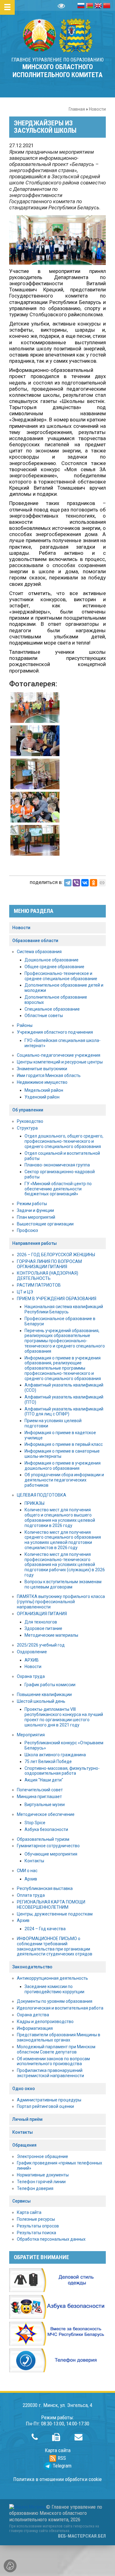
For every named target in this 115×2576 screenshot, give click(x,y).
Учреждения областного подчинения (55, 1032)
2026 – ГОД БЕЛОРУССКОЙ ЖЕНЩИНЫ (56, 1255)
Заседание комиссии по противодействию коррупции (54, 1989)
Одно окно (24, 2089)
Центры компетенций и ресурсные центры (60, 1062)
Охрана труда (31, 1676)
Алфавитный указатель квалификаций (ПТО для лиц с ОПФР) (64, 1412)
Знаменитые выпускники (42, 1069)
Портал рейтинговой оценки (45, 2106)
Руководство (30, 1121)
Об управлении (28, 1110)
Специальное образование (52, 1009)
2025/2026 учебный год (41, 1645)
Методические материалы (51, 1635)
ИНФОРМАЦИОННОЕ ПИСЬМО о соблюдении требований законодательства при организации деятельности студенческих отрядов (55, 1946)
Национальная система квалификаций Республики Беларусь (64, 1309)
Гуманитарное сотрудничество (48, 1846)
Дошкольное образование (52, 960)
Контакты (34, 1861)
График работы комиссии (50, 1685)
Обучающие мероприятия (51, 1854)
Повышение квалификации (44, 1694)
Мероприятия (31, 1735)
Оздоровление (32, 1652)
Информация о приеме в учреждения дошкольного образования (63, 1466)
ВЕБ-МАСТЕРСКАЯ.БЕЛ (82, 2536)
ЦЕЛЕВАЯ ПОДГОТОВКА (42, 1495)
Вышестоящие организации (45, 1224)
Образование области (35, 941)
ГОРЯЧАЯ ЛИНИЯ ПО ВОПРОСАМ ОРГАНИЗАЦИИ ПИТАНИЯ (49, 1264)
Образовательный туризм (43, 1839)
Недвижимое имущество (42, 1082)
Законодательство (32, 1967)
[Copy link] (102, 883)
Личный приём (27, 2119)
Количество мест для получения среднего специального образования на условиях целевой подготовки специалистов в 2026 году (63, 1540)
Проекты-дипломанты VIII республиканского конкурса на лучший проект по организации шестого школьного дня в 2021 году (64, 1717)
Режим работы (32, 1204)
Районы (25, 1025)
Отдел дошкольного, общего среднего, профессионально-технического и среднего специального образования (64, 1141)
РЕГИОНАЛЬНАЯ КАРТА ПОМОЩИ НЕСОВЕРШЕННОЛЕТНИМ (51, 1905)
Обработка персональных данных (51, 2239)
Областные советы (44, 1016)
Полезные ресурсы (36, 2219)
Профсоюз (27, 1230)
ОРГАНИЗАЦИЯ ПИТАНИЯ (42, 1614)
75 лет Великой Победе (48, 1761)
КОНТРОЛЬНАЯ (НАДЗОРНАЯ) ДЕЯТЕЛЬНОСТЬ (48, 1276)
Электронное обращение (42, 2156)
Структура (27, 1128)
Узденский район (42, 1097)
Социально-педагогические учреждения (59, 1055)
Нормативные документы (43, 2175)
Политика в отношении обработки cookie (57, 2479)
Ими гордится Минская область (49, 1075)
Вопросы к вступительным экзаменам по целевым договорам (63, 1584)
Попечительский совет (40, 1790)
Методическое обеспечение (46, 1814)
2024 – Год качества (45, 1929)
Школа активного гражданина (55, 1755)
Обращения (24, 2145)
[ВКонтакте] (85, 883)
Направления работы (34, 1243)
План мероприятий (36, 1217)
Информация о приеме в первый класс (64, 1444)
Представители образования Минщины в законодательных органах (59, 2037)
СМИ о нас (27, 1871)
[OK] (94, 883)
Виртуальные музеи (45, 1805)
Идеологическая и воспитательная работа (60, 2008)
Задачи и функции (35, 1210)
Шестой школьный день (41, 1701)
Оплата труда (31, 1895)
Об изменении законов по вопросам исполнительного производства (53, 2061)
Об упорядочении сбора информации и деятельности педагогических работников (64, 1480)
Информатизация (35, 2028)
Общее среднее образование (54, 967)
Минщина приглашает (39, 1797)
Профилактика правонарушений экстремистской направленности (50, 2073)
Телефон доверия (35, 2188)
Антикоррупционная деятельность (52, 1978)
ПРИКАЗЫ (34, 1503)
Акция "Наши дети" (44, 1780)
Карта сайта (29, 2212)
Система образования (39, 952)
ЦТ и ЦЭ (25, 1292)
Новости (97, 109)
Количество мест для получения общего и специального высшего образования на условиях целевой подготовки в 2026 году (60, 1517)
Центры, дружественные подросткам (55, 1914)
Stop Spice (35, 1823)
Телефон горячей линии (41, 2182)
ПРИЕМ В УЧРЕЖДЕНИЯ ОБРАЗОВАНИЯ (57, 1299)
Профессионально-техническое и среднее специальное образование (61, 976)
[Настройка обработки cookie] (10, 2566)
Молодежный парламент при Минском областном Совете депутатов (56, 2049)
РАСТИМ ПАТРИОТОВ (39, 1285)
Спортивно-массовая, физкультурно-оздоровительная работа (62, 1771)
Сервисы (21, 2201)
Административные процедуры (49, 2100)
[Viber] (76, 883)
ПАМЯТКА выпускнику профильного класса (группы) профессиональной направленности (61, 1602)
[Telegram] (68, 883)
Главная (77, 109)
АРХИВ (32, 1660)
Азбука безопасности (46, 1829)
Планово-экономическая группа (57, 1165)
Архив (31, 1879)
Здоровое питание (43, 1628)
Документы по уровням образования (55, 2001)
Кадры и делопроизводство (45, 2022)
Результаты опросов (38, 2226)
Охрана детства (33, 2015)
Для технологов (41, 1622)
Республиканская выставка (45, 1888)
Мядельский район (44, 1090)
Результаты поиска (36, 2233)
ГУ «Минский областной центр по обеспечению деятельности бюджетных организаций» (58, 1189)
